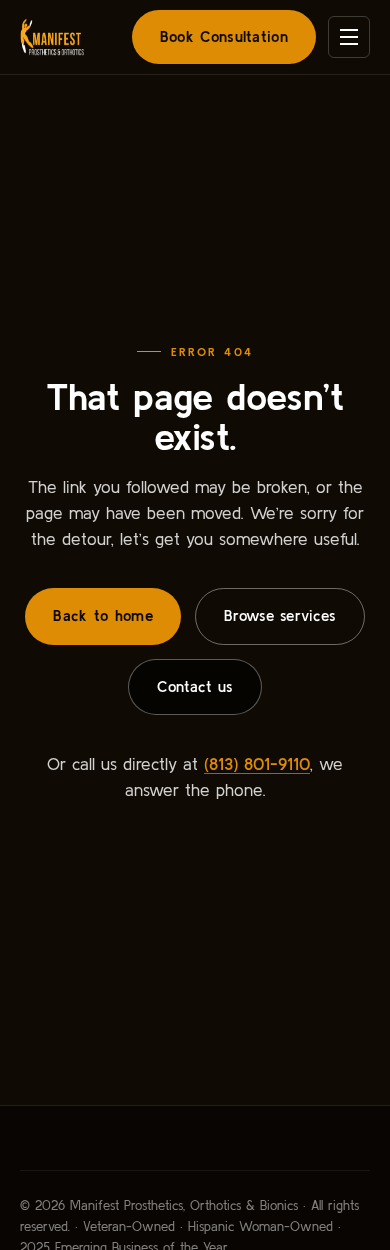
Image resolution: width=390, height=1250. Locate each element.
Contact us (194, 686)
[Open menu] (349, 37)
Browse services (280, 615)
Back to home (103, 615)
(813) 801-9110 (257, 763)
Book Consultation (224, 36)
